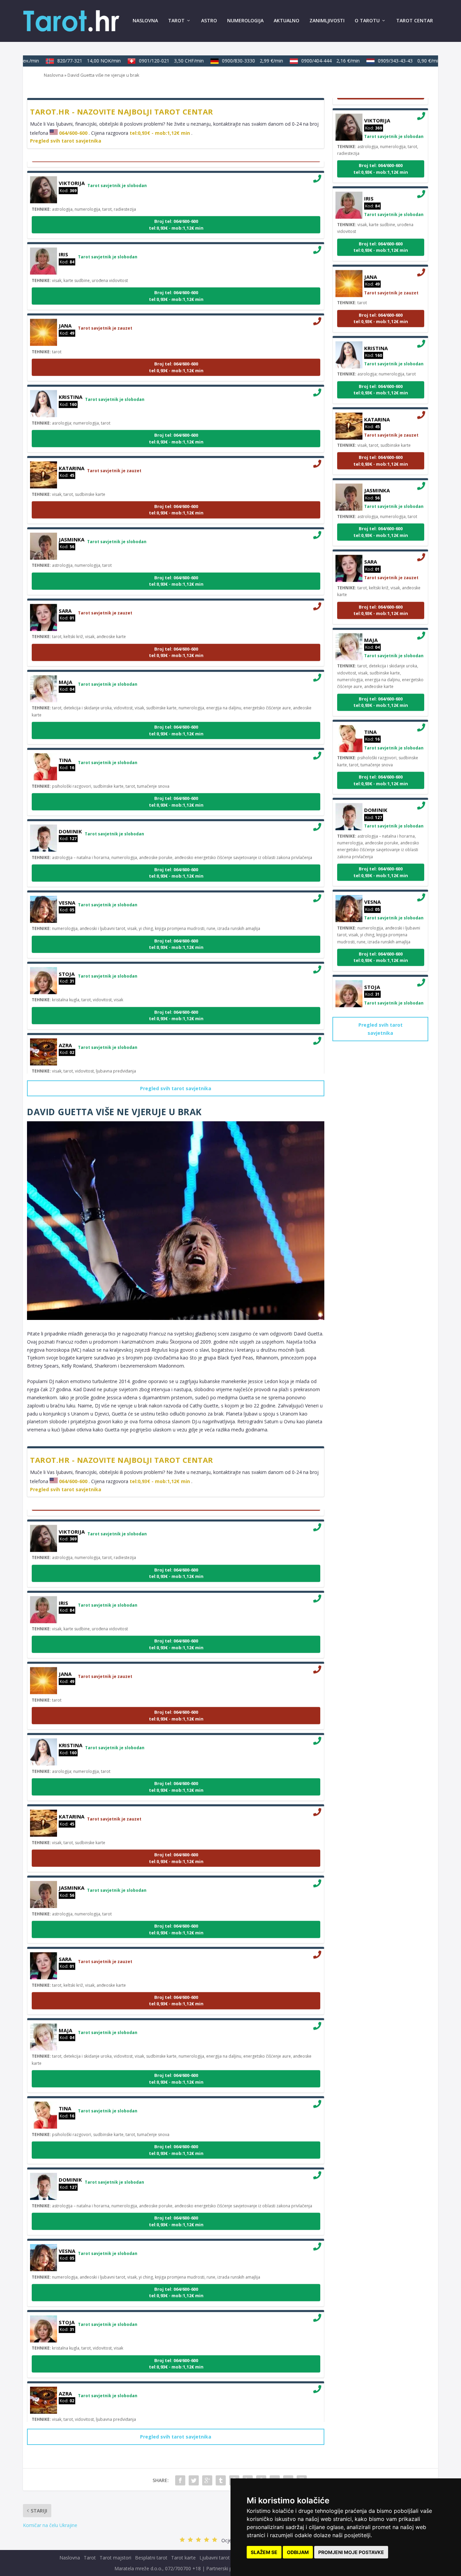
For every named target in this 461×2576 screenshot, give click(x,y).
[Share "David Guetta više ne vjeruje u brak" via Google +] (207, 2480)
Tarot (176, 21)
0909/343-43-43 (391, 61)
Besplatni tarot (151, 2558)
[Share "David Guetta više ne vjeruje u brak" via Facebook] (180, 2480)
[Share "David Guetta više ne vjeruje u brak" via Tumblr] (221, 2480)
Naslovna (145, 21)
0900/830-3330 (234, 61)
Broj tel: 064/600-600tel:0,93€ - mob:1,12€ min (176, 206)
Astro (209, 21)
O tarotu (367, 21)
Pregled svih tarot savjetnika (66, 141)
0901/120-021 (153, 61)
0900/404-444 (312, 61)
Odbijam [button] (298, 2552)
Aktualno (287, 21)
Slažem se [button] (264, 2552)
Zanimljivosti (327, 21)
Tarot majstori (115, 2558)
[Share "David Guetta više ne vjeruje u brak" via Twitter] (194, 2480)
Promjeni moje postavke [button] (351, 2552)
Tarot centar (415, 21)
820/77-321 (71, 61)
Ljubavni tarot (215, 2558)
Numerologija (245, 21)
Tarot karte (183, 2558)
